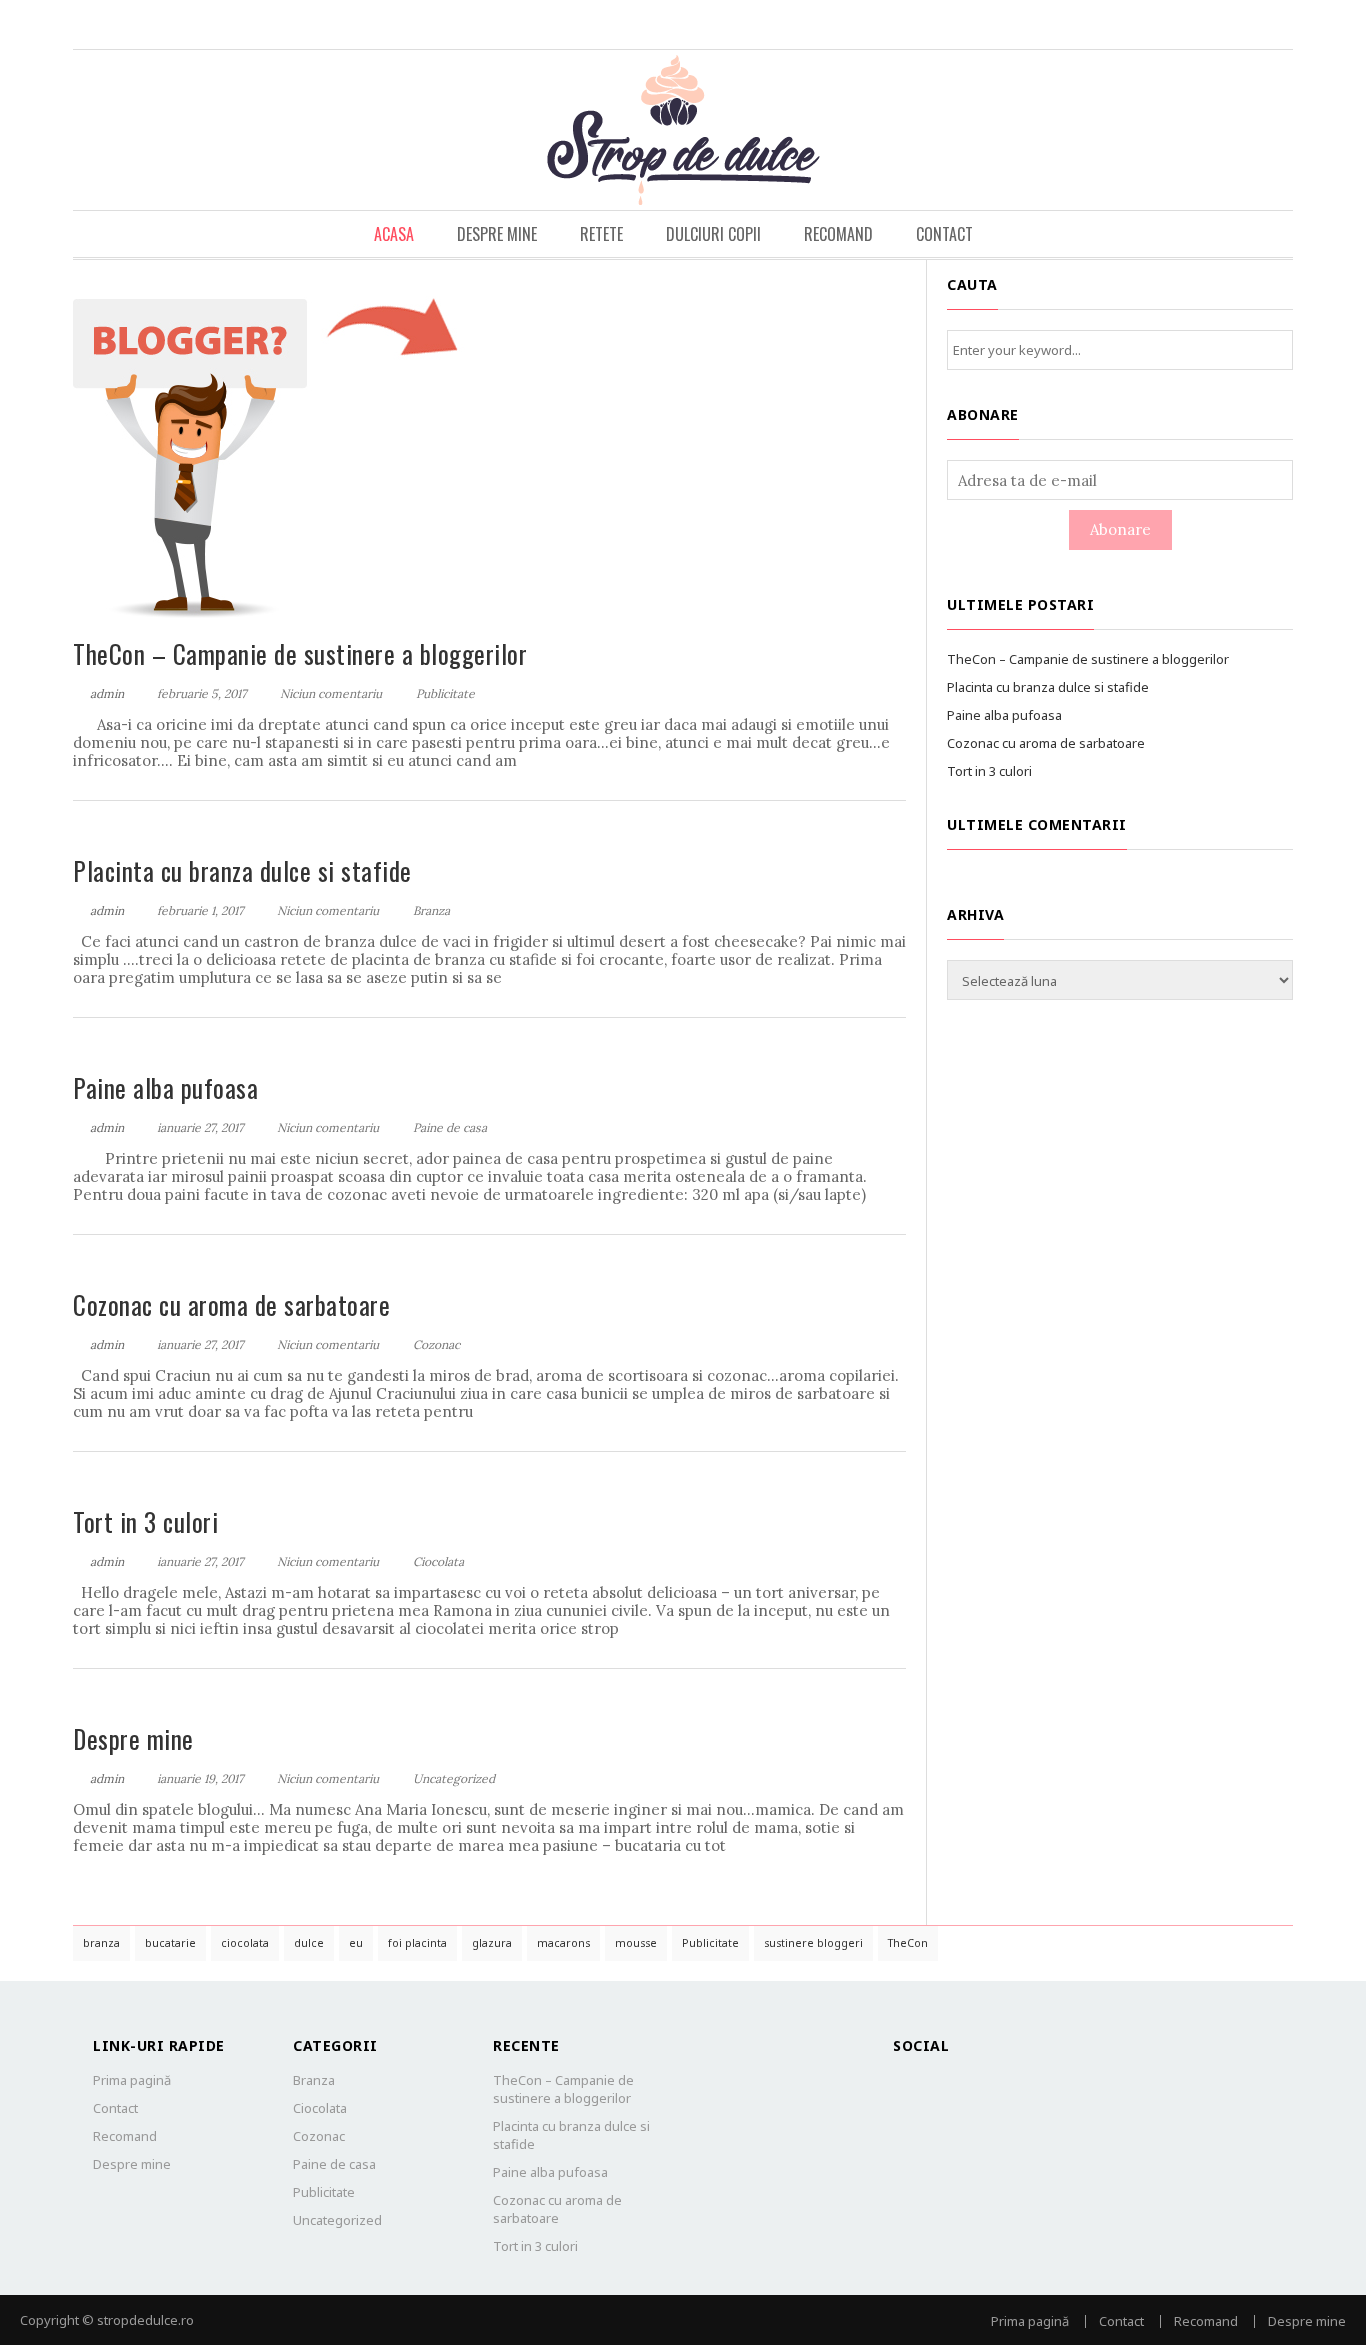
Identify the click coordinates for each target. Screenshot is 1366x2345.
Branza (431, 910)
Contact (944, 234)
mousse (636, 1943)
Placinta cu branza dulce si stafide (242, 870)
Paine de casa (450, 1127)
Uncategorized (454, 1778)
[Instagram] (1275, 24)
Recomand (838, 234)
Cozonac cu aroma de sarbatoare (231, 1304)
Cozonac (436, 1344)
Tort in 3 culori (145, 1521)
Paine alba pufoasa (165, 1087)
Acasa (394, 234)
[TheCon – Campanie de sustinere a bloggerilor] (272, 449)
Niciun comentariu (331, 693)
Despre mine (497, 234)
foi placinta (417, 1943)
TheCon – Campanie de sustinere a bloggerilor (300, 653)
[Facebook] (1236, 24)
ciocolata (245, 1943)
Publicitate (445, 693)
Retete (601, 234)
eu (356, 1943)
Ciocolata (438, 1561)
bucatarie (170, 1943)
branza (101, 1943)
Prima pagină (132, 2080)
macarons (563, 1943)
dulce (309, 1943)
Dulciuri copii (713, 234)
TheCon (908, 1943)
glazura (492, 1943)
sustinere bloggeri (813, 1943)
